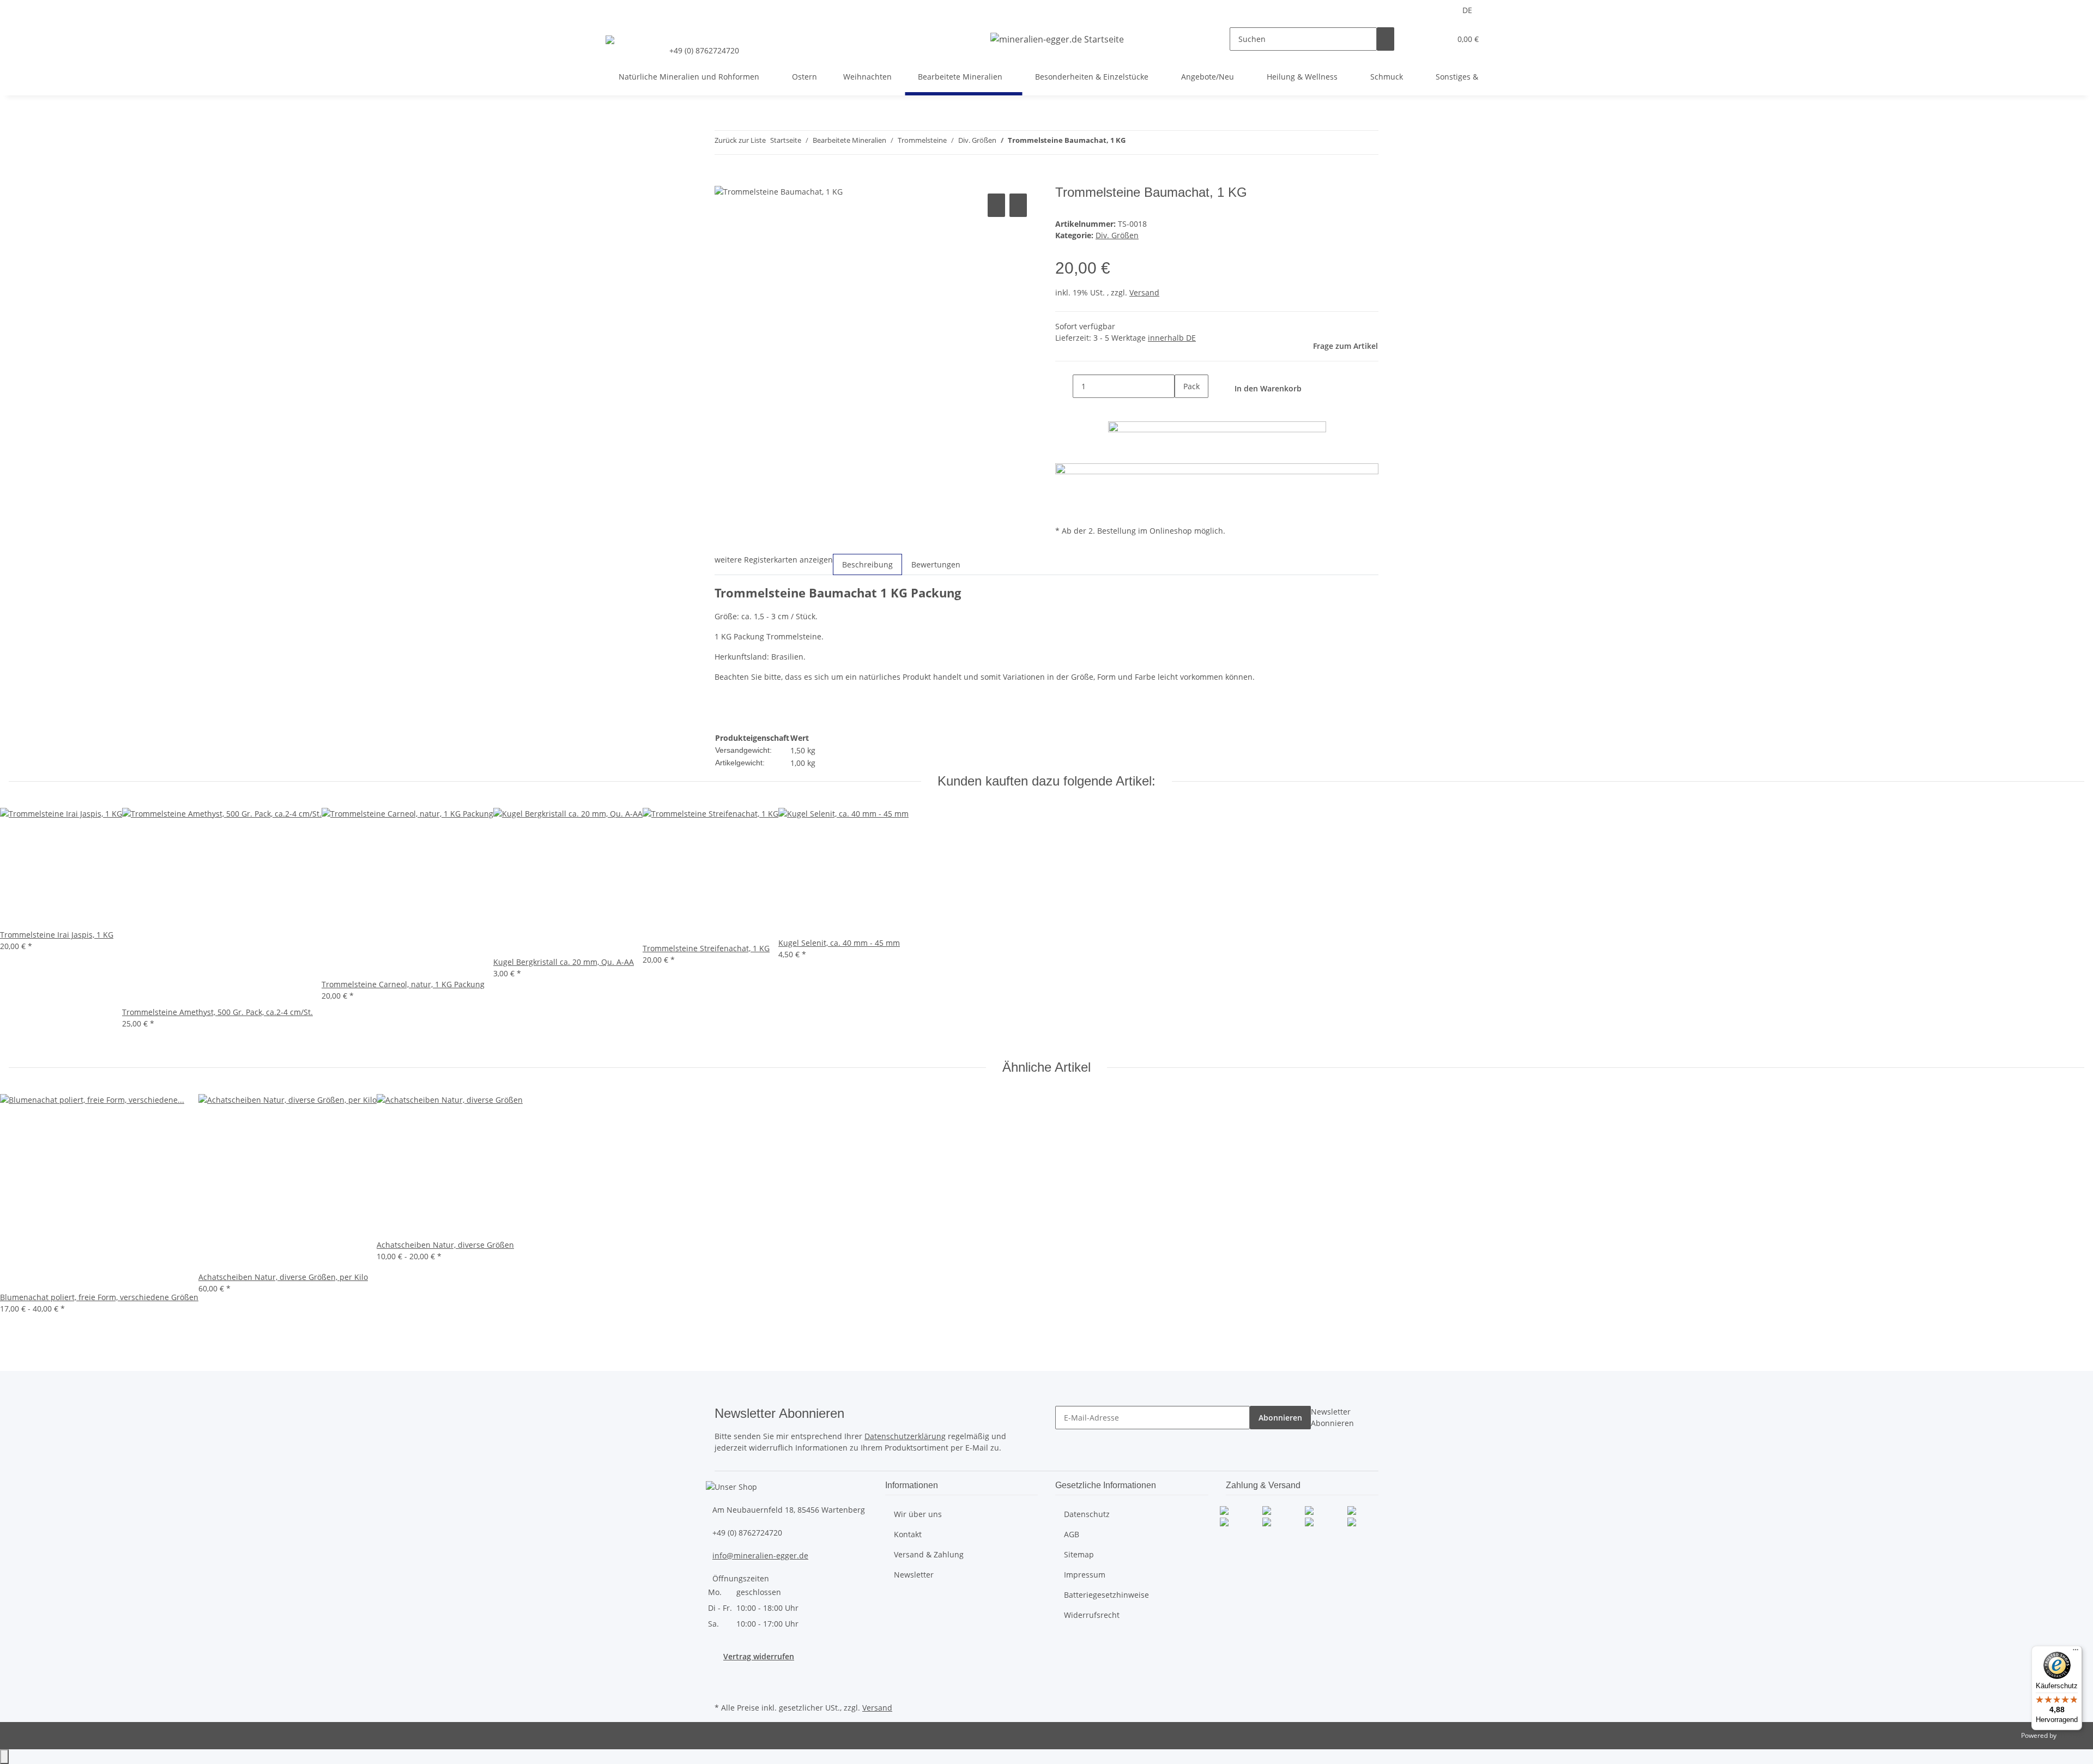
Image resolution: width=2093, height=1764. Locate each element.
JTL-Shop (2071, 1735)
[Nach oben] (4, 1757)
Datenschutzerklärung (905, 1436)
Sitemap (1079, 1554)
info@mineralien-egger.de (760, 1555)
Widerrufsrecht (1092, 1615)
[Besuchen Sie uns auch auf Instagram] (723, 1687)
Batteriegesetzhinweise (1106, 1595)
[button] (1420, 39)
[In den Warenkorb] (723, 179)
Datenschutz (1087, 1514)
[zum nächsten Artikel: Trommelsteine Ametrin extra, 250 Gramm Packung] (1154, 143)
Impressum (1085, 1575)
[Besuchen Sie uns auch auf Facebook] (723, 1675)
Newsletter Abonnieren (1332, 1417)
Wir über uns (918, 1514)
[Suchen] (1386, 39)
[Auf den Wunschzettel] (1018, 205)
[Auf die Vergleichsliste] (996, 205)
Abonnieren (1280, 1418)
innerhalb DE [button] (1172, 338)
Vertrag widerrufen (759, 1656)
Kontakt (908, 1534)
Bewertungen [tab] (936, 564)
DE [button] (1468, 10)
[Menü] (2076, 1652)
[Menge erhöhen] (1183, 410)
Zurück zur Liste (740, 140)
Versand (1144, 292)
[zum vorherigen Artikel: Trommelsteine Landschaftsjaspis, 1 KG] (1134, 143)
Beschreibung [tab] (867, 564)
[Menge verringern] (1064, 386)
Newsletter (914, 1575)
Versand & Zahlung (929, 1554)
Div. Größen (1117, 235)
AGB (1072, 1534)
